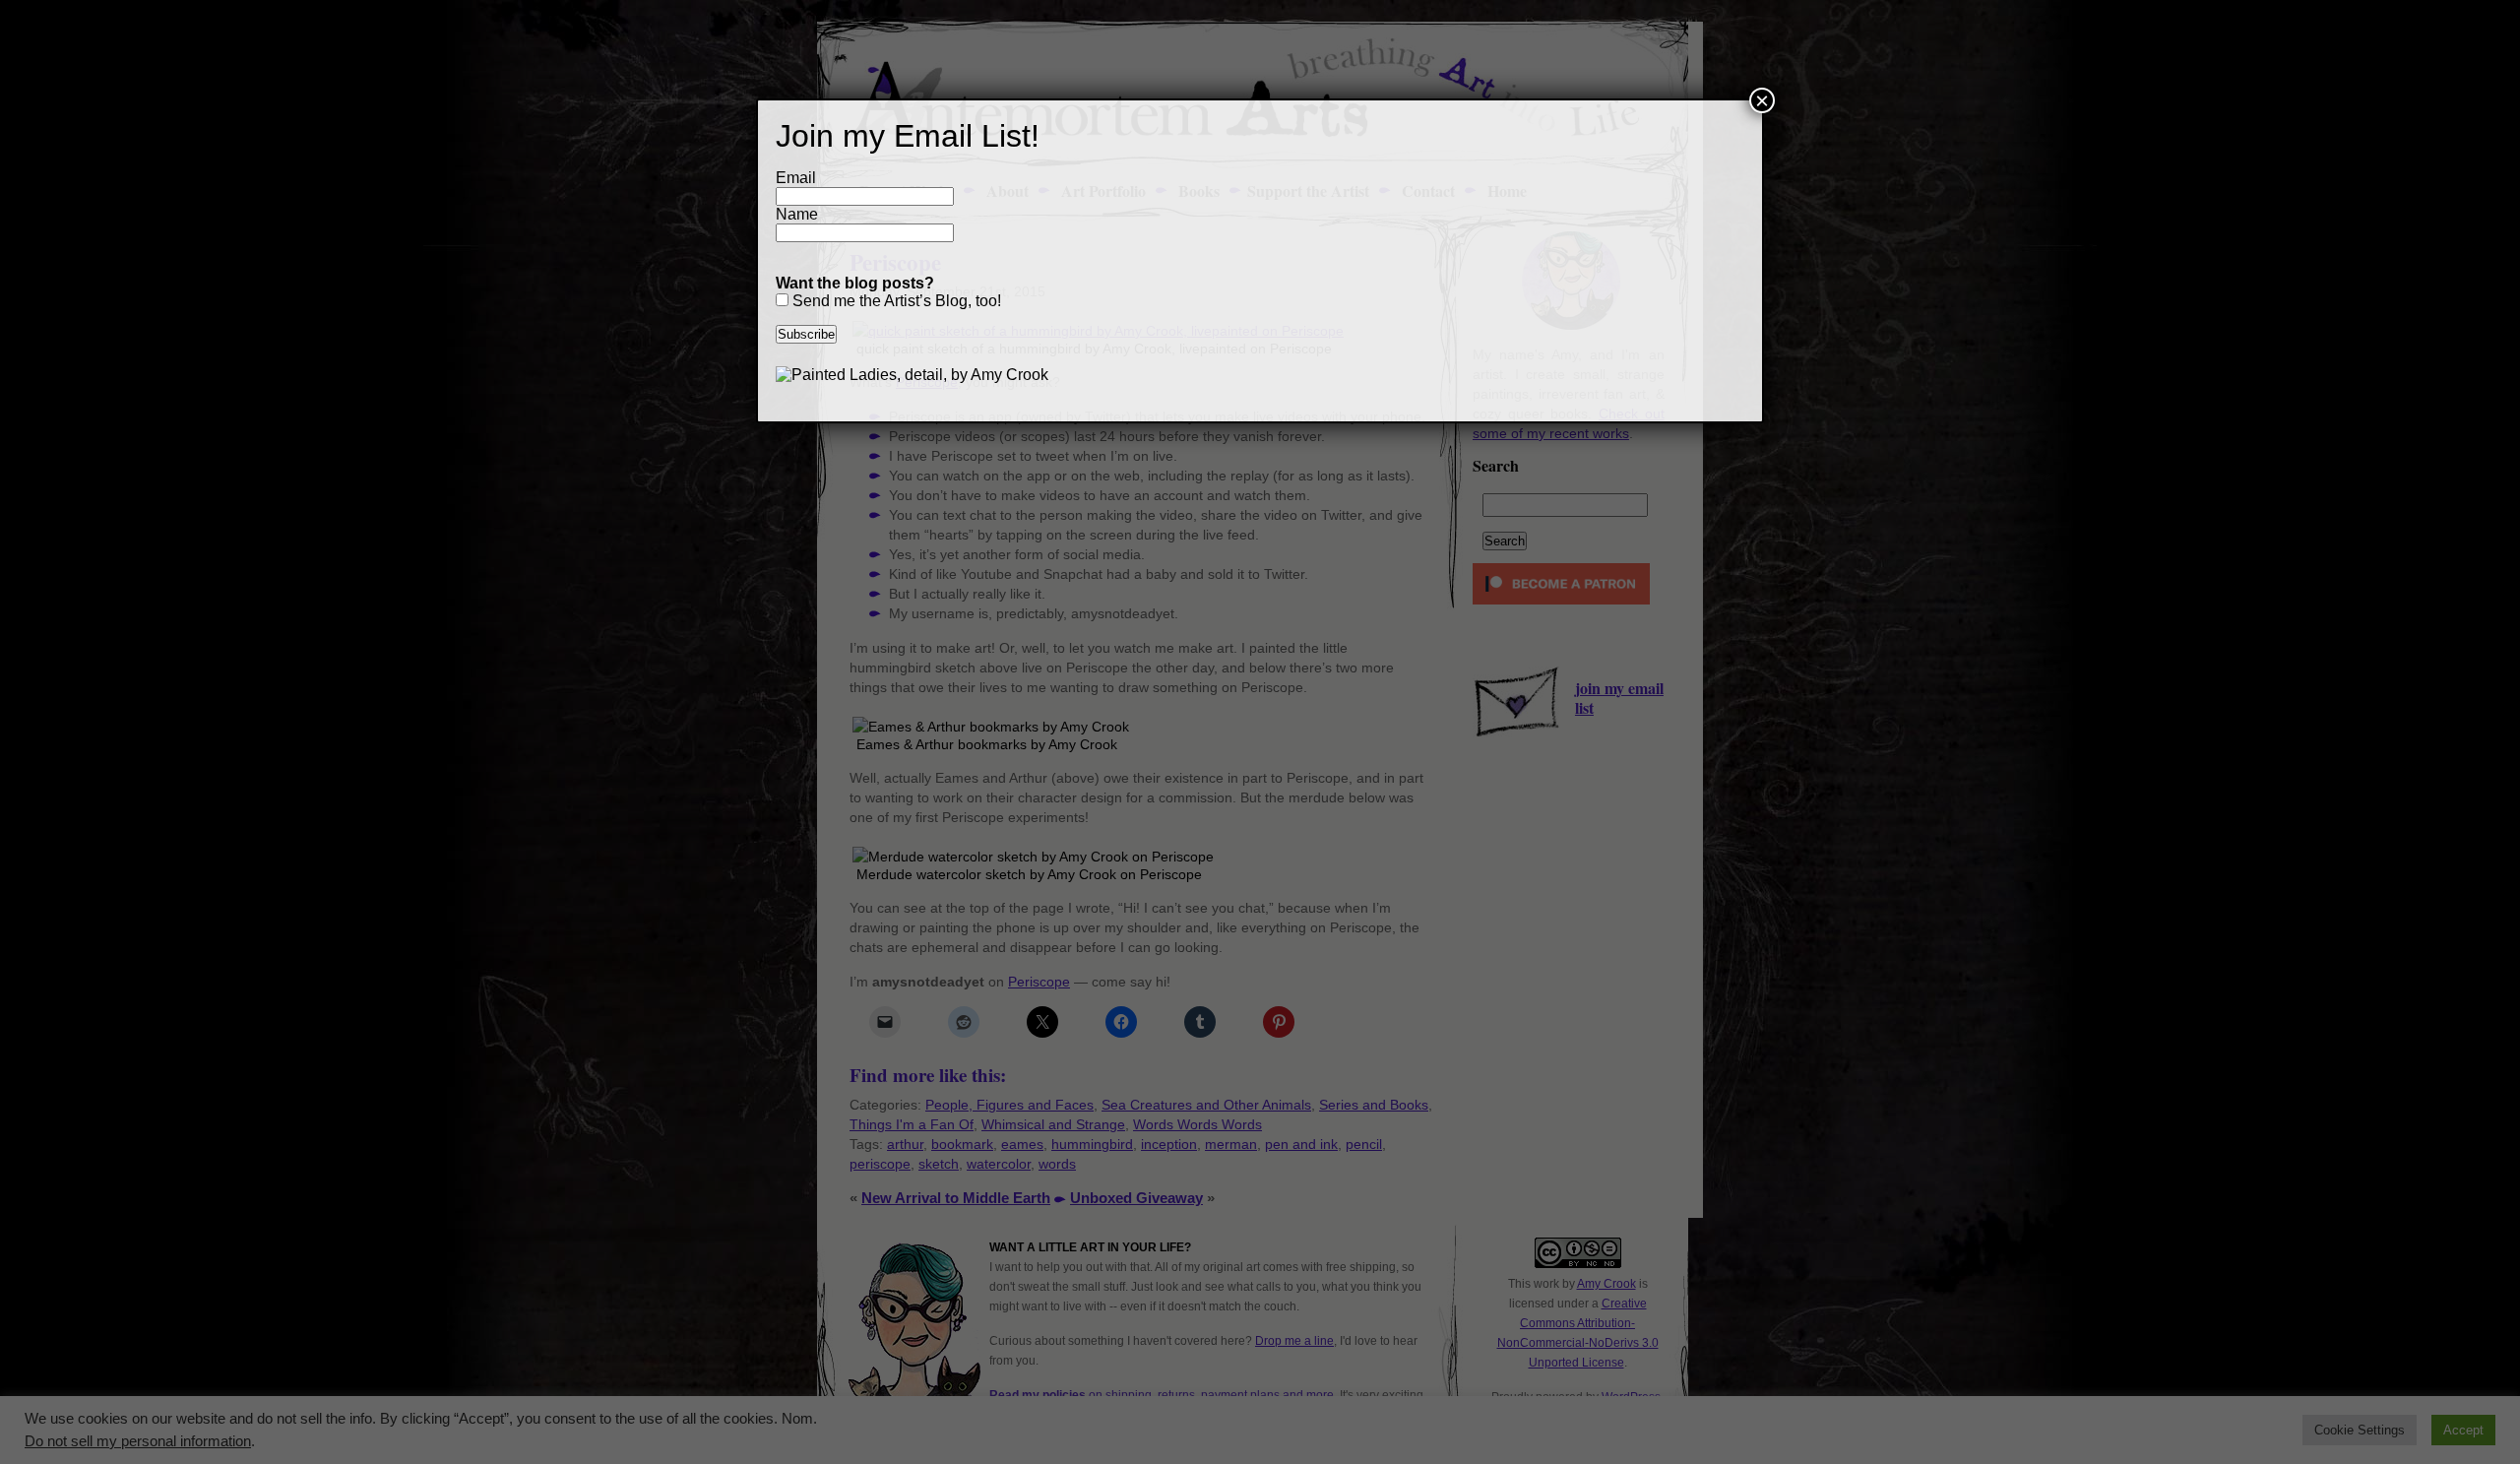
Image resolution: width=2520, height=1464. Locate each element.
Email (796, 178)
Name (797, 214)
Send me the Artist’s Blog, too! (895, 301)
